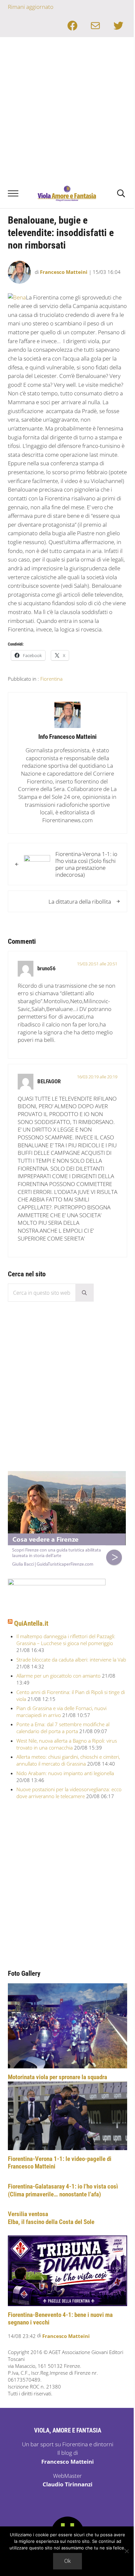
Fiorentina (51, 679)
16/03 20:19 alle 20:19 (97, 1077)
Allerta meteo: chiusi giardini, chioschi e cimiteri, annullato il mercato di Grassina (68, 1760)
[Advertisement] (67, 108)
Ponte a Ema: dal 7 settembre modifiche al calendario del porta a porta (63, 1728)
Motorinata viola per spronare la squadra (58, 2077)
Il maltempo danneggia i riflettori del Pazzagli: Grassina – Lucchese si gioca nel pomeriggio (66, 1640)
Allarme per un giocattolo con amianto (58, 1676)
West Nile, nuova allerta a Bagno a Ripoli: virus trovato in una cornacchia (67, 1744)
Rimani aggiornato (31, 7)
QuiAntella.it (31, 1623)
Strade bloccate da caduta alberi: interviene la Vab (71, 1660)
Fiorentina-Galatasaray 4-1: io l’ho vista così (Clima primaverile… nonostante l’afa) (63, 2191)
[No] (127, 2551)
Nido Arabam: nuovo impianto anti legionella (65, 1773)
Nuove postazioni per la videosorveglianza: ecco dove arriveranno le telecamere (69, 1793)
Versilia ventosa (28, 2214)
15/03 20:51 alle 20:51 (97, 964)
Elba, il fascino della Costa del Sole (51, 2222)
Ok (67, 2561)
